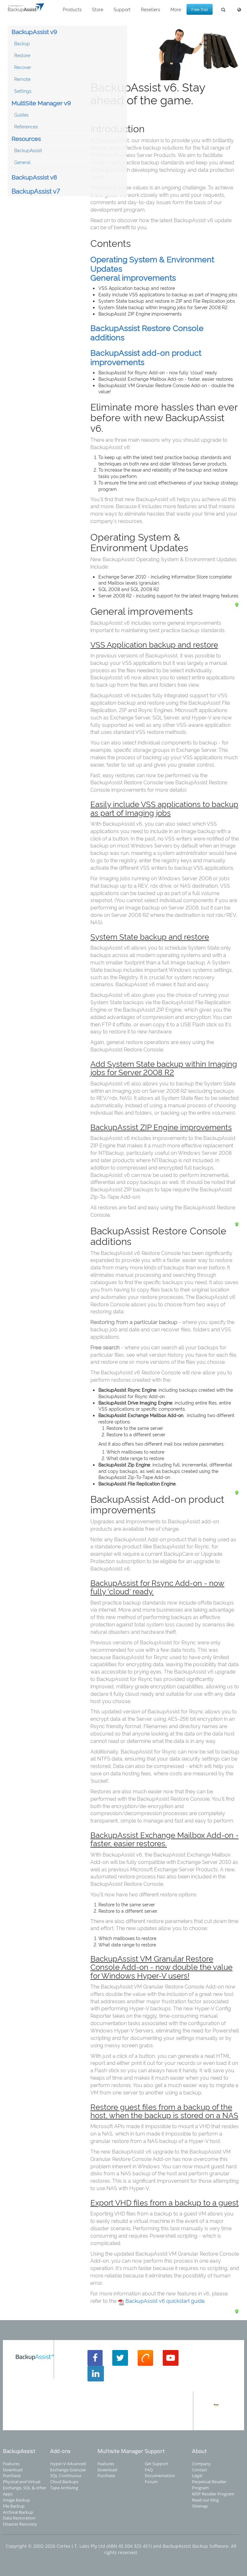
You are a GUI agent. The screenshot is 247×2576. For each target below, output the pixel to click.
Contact (200, 2470)
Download (13, 2470)
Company (201, 2464)
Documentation (160, 2476)
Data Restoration (19, 2518)
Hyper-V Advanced (68, 2464)
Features (11, 2464)
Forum (151, 2482)
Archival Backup (18, 2512)
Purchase (12, 2476)
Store (98, 9)
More (176, 9)
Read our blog (205, 2500)
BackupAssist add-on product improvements (146, 357)
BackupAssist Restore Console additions (147, 332)
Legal (197, 2476)
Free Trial (200, 9)
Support (122, 9)
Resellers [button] (151, 9)
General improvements (133, 277)
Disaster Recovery (20, 2524)
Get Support (156, 2464)
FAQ (149, 2470)
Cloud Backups (64, 2482)
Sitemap (200, 2506)
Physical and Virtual (22, 2482)
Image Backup (16, 2500)
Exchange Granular (68, 2470)
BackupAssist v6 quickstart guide (165, 2301)
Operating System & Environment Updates (152, 263)
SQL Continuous (66, 2476)
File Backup (14, 2506)
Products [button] (72, 9)
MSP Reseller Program (213, 2494)
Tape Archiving (64, 2488)
